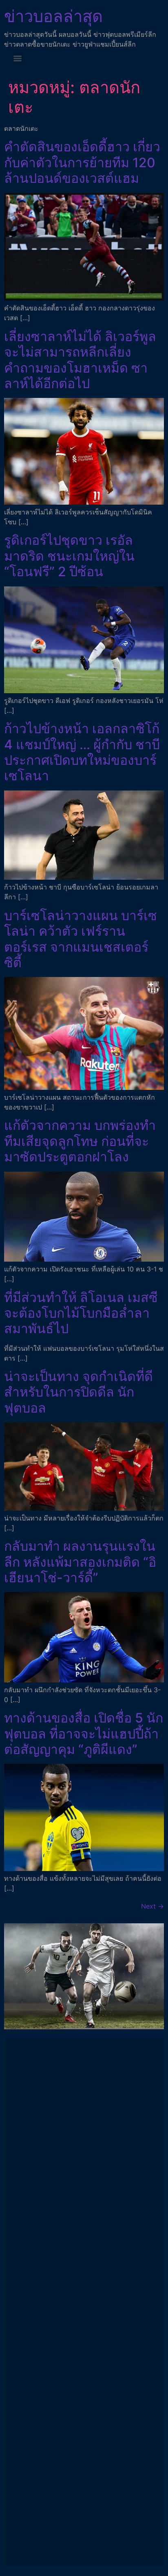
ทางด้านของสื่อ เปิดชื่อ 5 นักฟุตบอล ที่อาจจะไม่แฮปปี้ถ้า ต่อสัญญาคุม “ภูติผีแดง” (84, 1734)
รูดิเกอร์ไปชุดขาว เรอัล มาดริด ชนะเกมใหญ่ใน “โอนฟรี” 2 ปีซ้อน (69, 556)
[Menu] (18, 58)
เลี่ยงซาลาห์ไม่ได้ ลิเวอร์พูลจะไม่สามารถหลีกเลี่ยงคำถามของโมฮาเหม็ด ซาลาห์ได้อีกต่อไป (80, 360)
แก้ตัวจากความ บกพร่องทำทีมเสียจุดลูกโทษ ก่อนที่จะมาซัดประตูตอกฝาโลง (80, 1141)
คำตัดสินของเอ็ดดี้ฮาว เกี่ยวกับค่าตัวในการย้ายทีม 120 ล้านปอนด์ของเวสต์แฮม (82, 162)
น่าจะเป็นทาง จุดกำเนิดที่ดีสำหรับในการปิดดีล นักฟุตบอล (78, 1392)
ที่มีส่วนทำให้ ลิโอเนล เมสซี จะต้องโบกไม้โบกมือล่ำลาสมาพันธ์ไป (81, 1313)
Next (153, 1906)
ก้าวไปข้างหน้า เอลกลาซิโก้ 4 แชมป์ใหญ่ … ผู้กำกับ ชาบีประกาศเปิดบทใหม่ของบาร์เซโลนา (82, 752)
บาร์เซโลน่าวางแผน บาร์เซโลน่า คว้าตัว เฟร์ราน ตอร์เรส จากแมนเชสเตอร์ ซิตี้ (81, 939)
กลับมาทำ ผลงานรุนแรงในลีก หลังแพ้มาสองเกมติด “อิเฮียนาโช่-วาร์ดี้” (80, 1562)
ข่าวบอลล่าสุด (53, 16)
